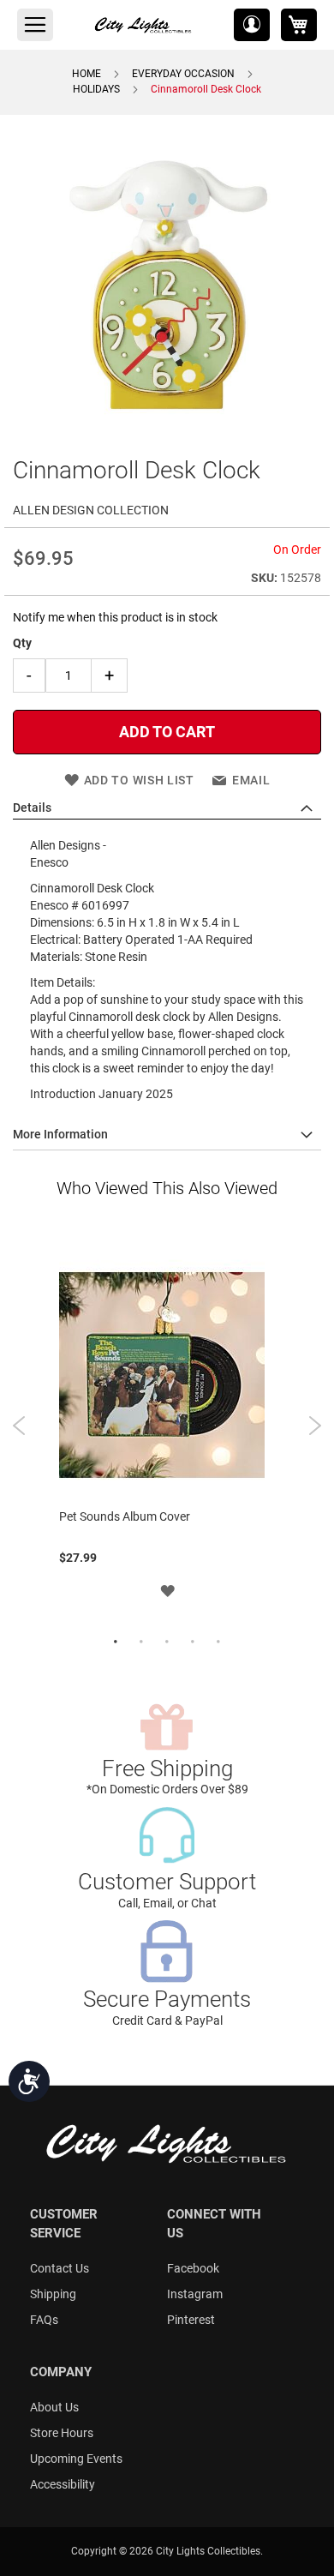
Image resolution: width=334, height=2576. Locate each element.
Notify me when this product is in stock (115, 617)
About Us (54, 2407)
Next (315, 1426)
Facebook (193, 2268)
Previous (19, 1426)
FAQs (44, 2320)
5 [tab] (218, 1642)
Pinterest (191, 2320)
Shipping (53, 2294)
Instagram (195, 2294)
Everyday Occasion (183, 74)
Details (32, 808)
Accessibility (63, 2484)
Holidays (96, 89)
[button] (252, 25)
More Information (60, 1134)
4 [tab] (193, 1642)
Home (86, 74)
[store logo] (144, 25)
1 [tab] (116, 1642)
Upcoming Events (76, 2459)
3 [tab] (167, 1642)
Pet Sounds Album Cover (125, 1516)
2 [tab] (141, 1642)
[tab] (167, 808)
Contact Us (60, 2268)
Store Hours (62, 2433)
